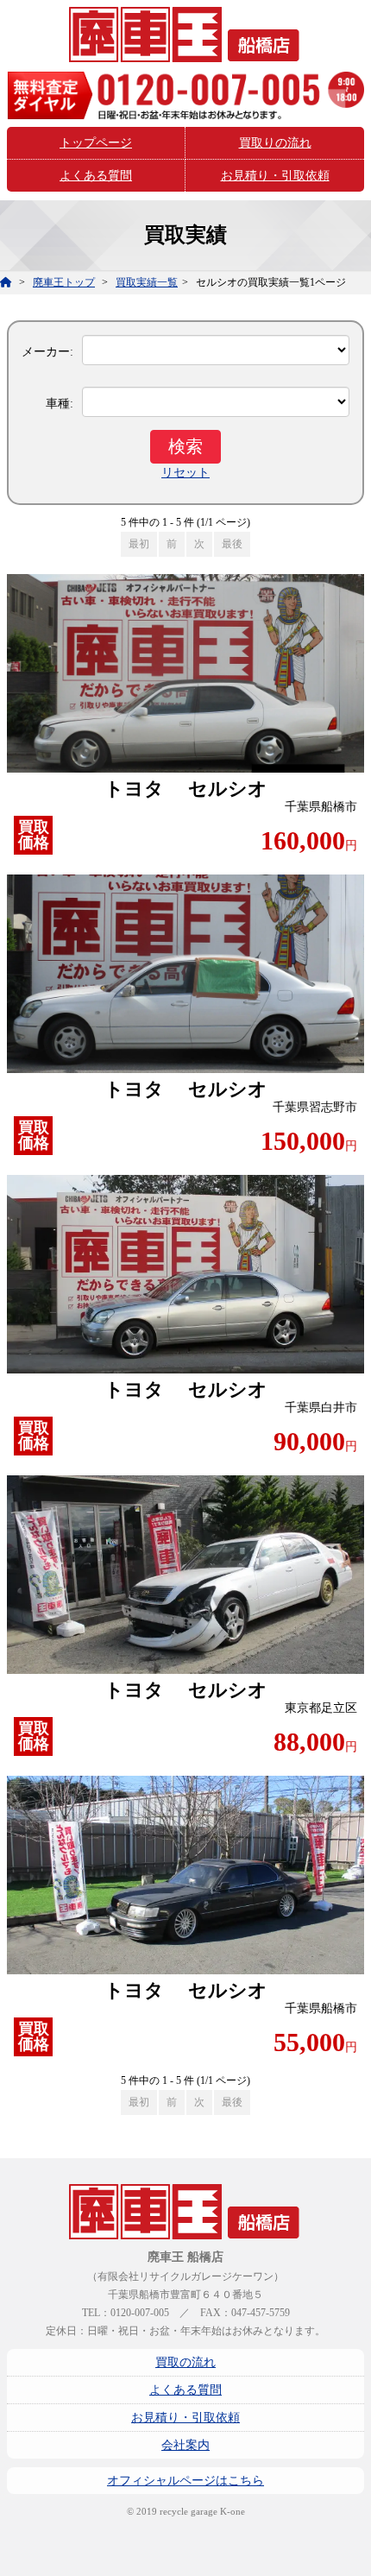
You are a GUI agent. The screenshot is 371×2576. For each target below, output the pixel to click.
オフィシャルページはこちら (185, 2481)
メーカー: (47, 352)
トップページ (96, 143)
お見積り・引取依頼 (275, 176)
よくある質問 (96, 176)
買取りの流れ (275, 143)
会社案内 (185, 2445)
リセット (185, 473)
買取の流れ (185, 2362)
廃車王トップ (64, 282)
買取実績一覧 (147, 282)
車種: (60, 404)
